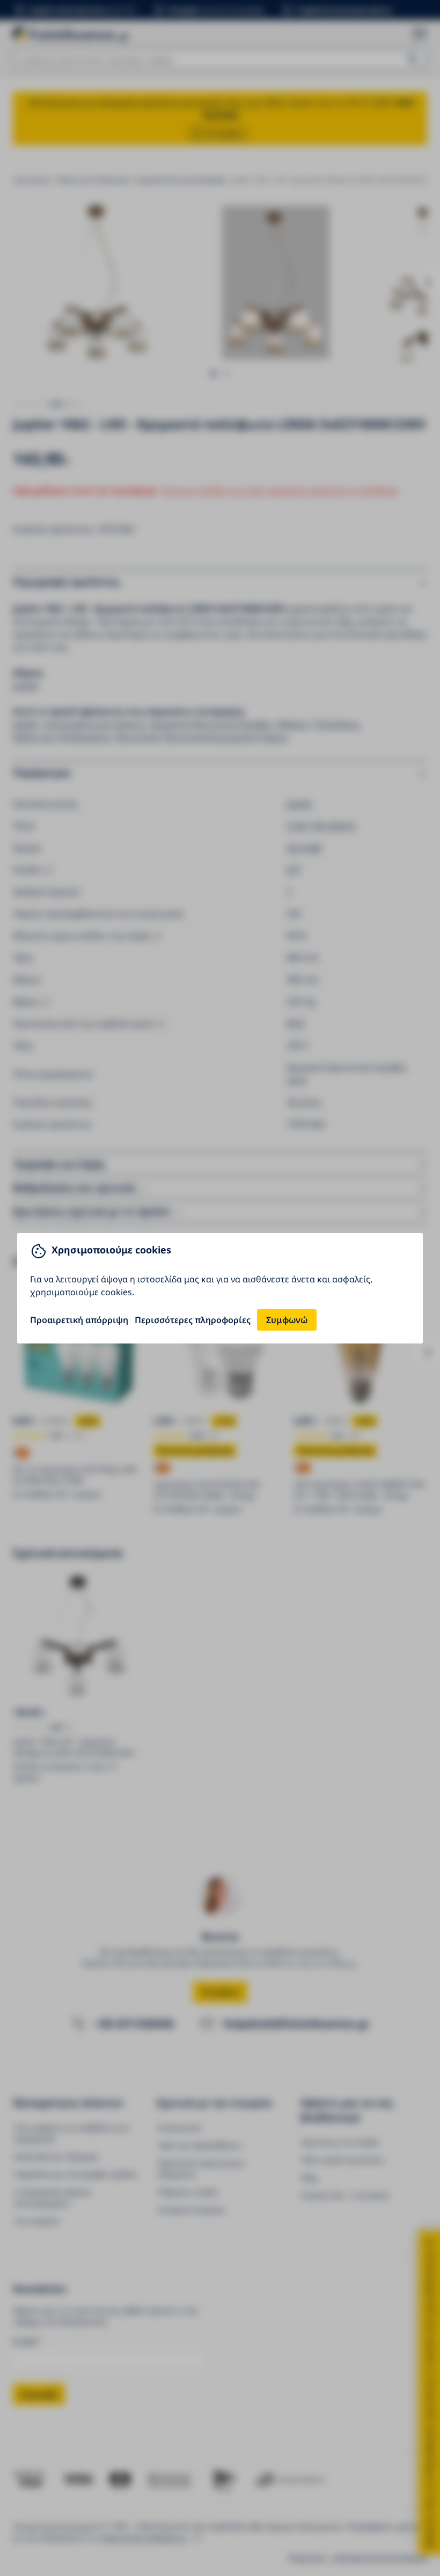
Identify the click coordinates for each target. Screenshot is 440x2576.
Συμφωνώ (287, 1320)
